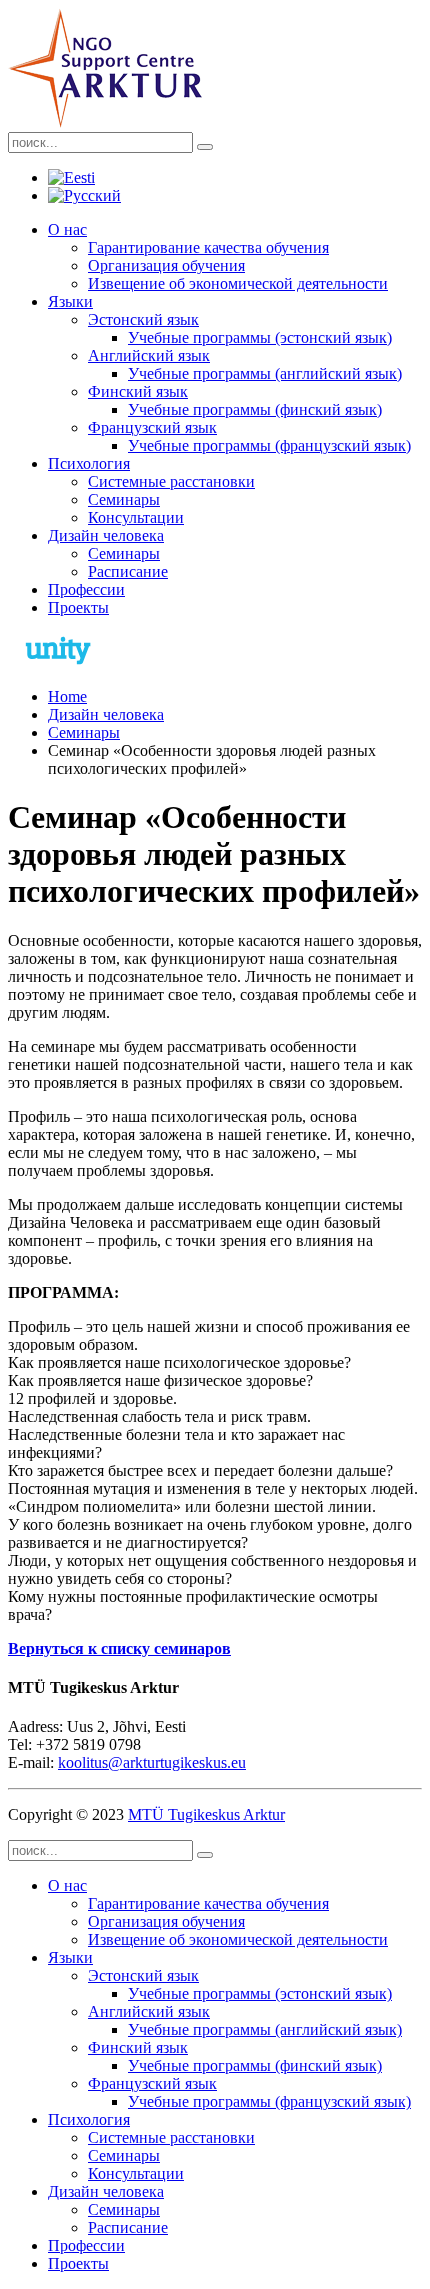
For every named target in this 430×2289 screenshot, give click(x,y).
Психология (89, 463)
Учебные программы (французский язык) (269, 445)
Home (67, 696)
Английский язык (149, 355)
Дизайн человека (106, 535)
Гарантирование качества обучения (208, 247)
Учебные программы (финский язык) (255, 409)
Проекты (78, 607)
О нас (67, 229)
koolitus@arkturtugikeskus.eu (152, 1762)
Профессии (86, 589)
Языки (70, 301)
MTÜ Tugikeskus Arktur (206, 1814)
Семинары (124, 499)
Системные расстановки (171, 481)
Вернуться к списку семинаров (119, 1648)
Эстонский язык (143, 319)
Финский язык (138, 391)
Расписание (128, 571)
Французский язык (152, 427)
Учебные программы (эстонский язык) (260, 337)
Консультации (136, 517)
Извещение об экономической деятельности (238, 283)
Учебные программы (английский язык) (265, 373)
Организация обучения (166, 265)
